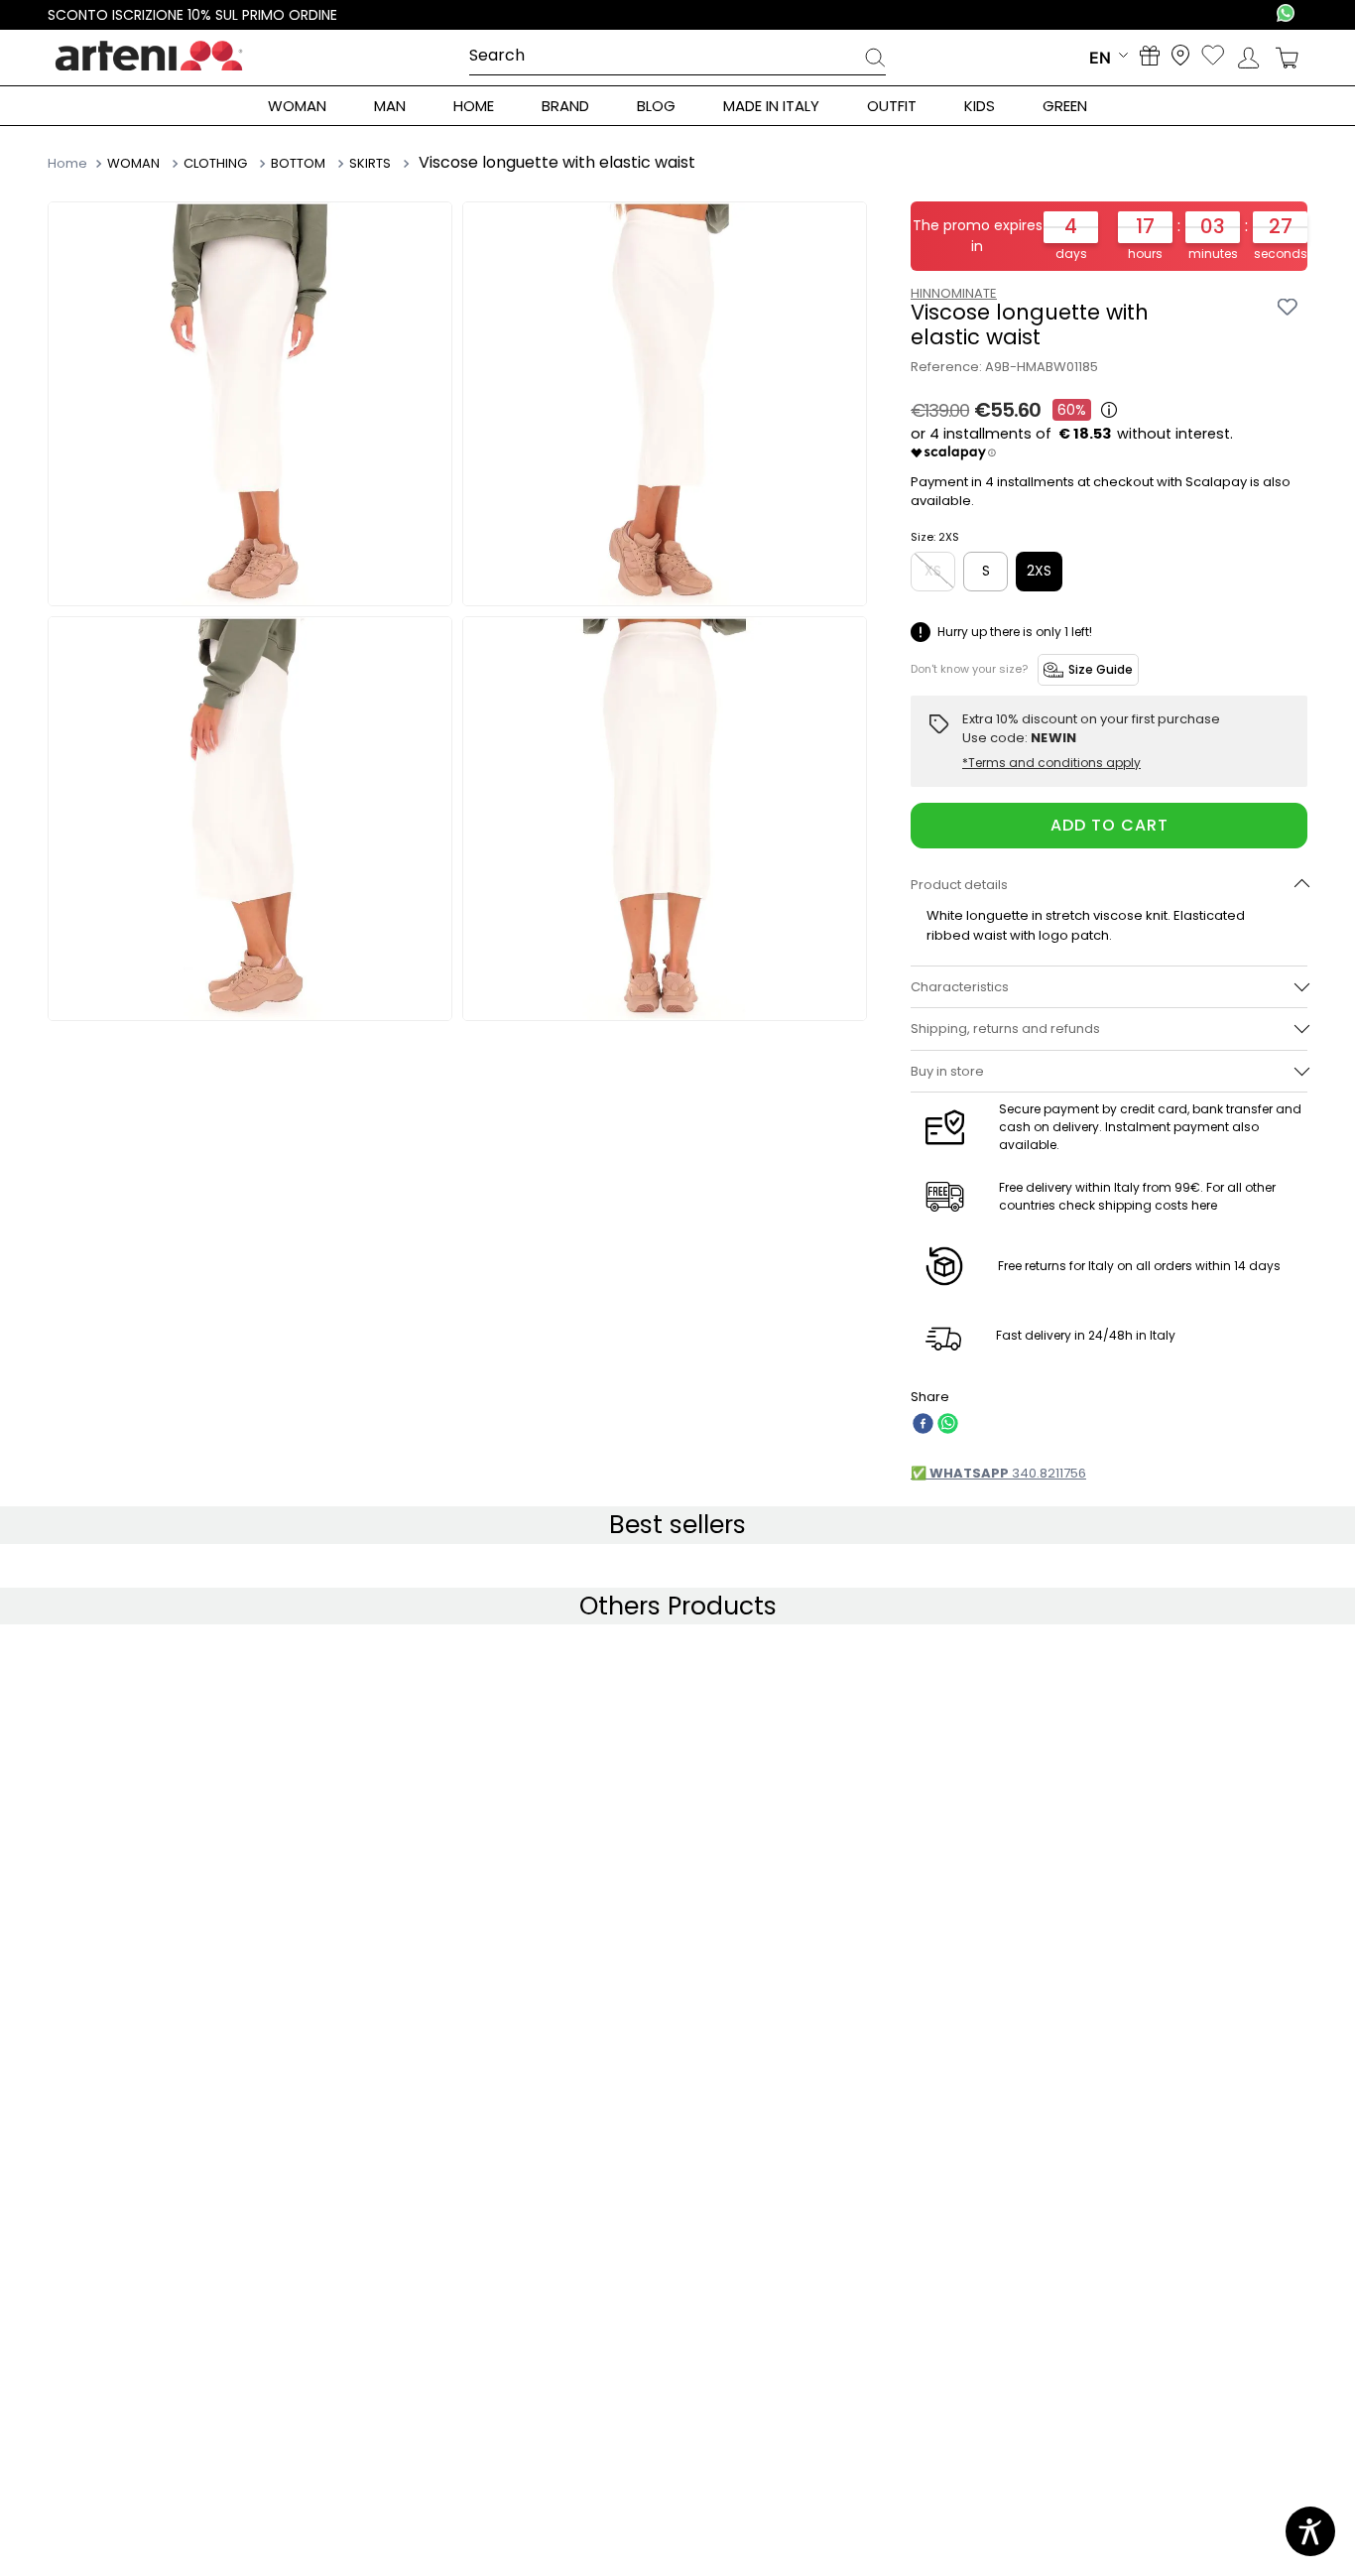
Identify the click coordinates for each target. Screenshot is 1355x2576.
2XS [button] (1039, 571)
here (1204, 1205)
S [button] (986, 571)
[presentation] (875, 61)
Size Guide (1101, 669)
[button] (1109, 885)
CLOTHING (213, 164)
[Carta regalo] (1150, 58)
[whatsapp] (948, 1425)
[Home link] (69, 163)
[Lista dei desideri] (1213, 57)
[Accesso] (1248, 58)
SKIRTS (368, 164)
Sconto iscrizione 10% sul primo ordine (192, 15)
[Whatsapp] (1286, 15)
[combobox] (677, 57)
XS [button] (933, 571)
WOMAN (133, 164)
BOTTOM (296, 164)
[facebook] (923, 1425)
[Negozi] (1180, 57)
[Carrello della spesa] (1287, 58)
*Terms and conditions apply (1051, 763)
